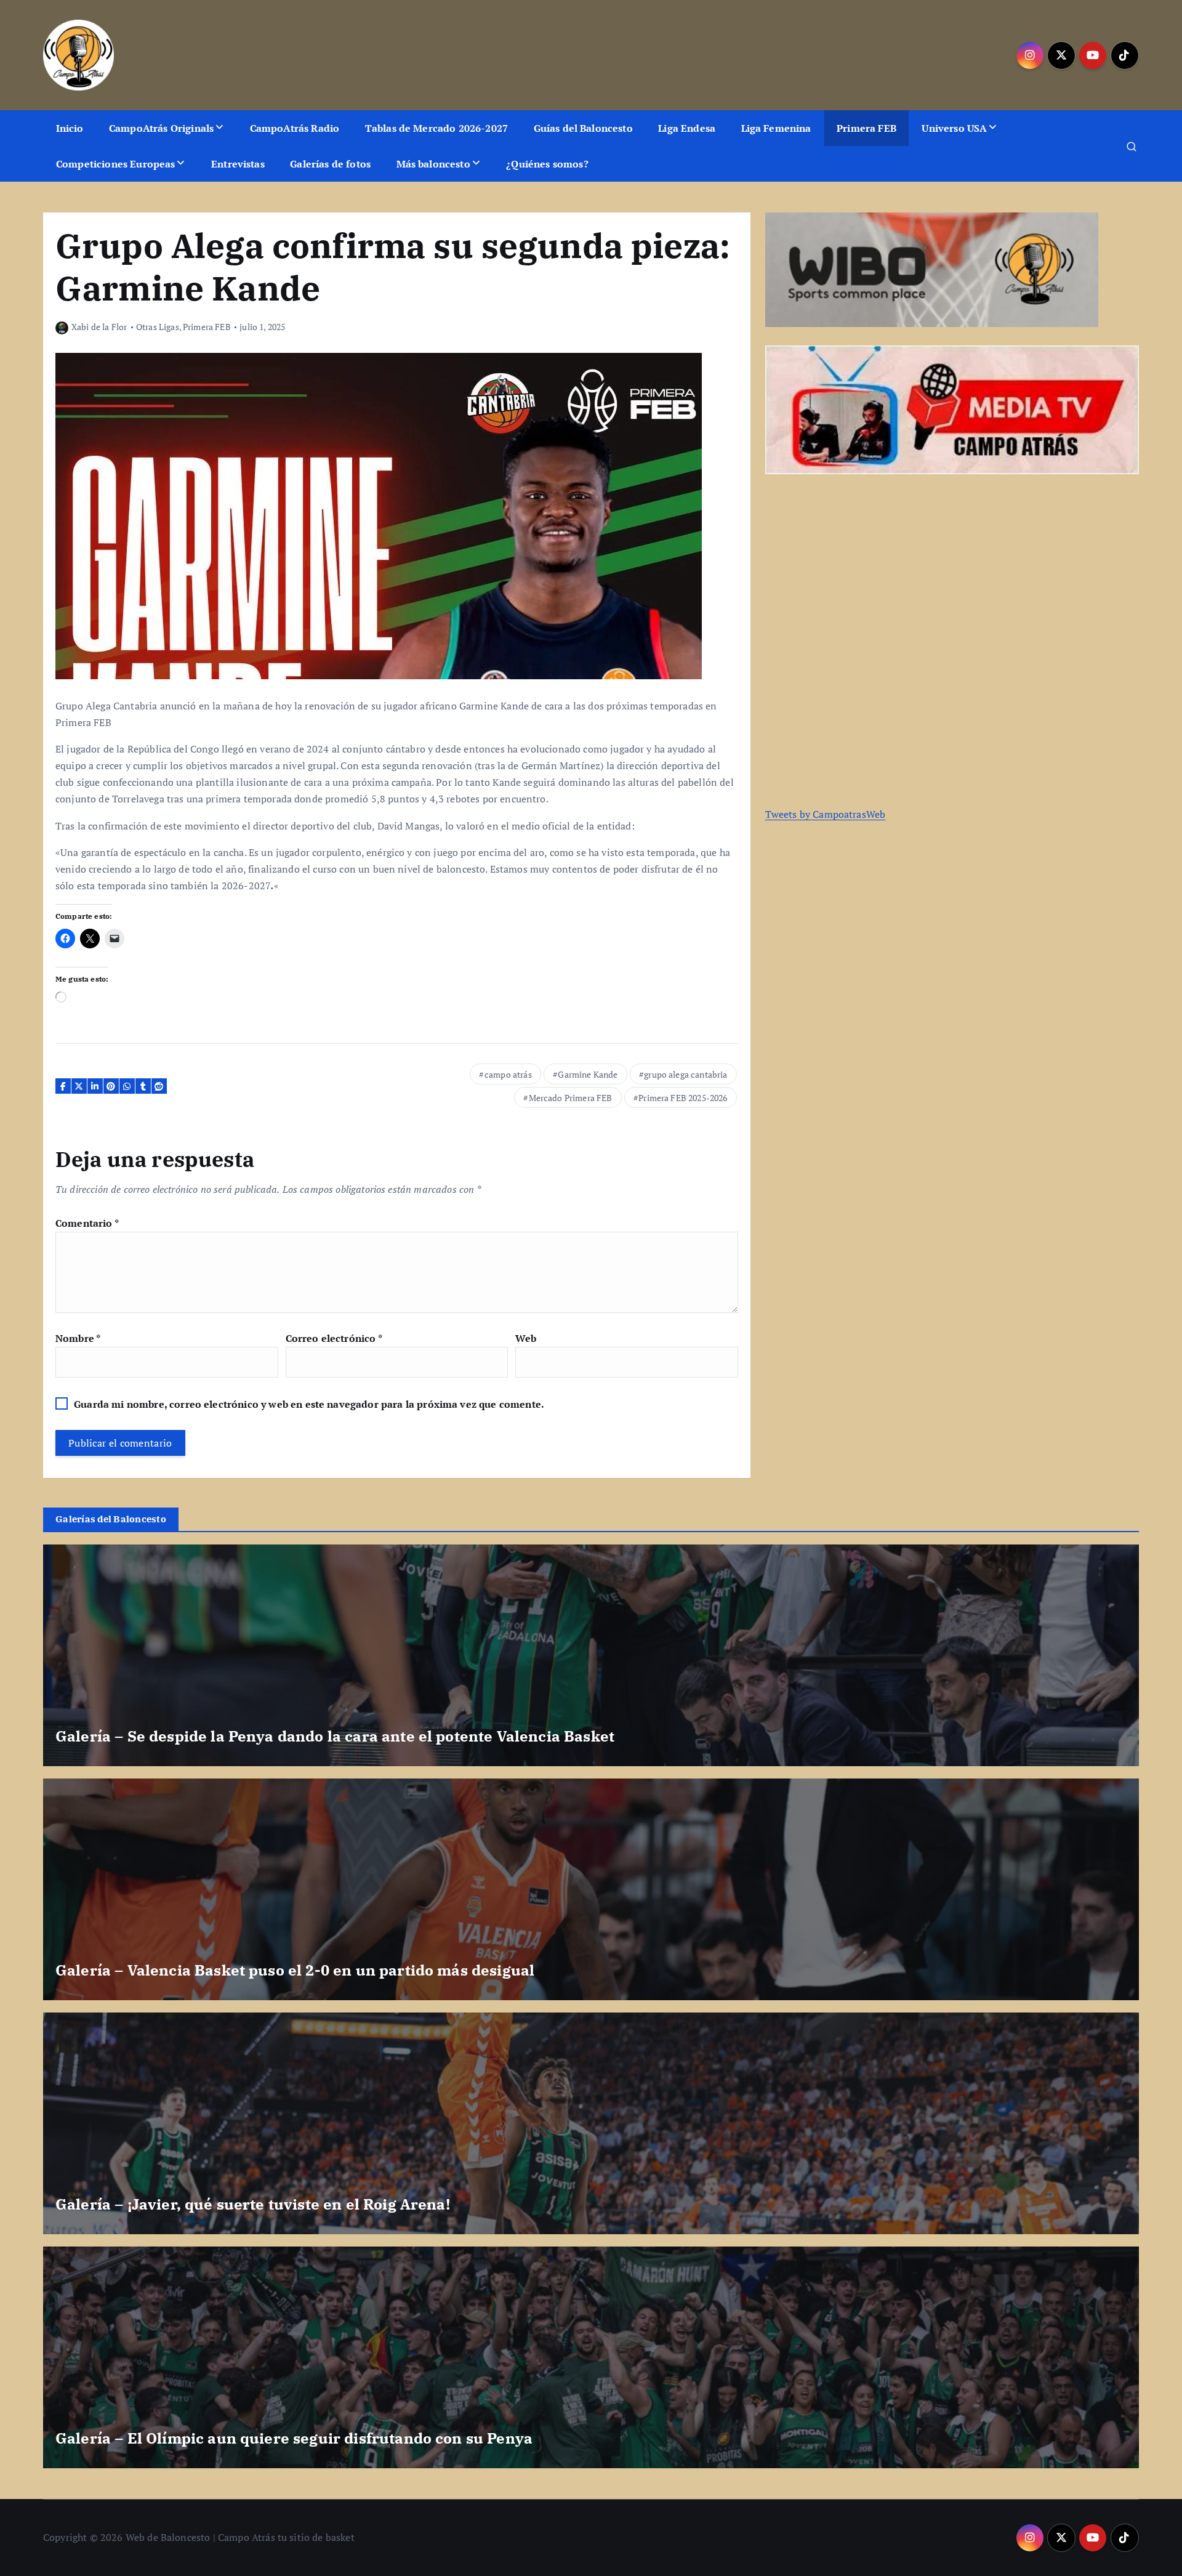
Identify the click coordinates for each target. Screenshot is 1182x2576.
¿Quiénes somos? (547, 164)
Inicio (70, 128)
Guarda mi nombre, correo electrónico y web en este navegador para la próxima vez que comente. (309, 1404)
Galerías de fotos (330, 164)
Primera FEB (866, 128)
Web (526, 1338)
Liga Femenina (776, 128)
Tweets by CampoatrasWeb (826, 814)
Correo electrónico (334, 1338)
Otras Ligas (158, 327)
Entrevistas (238, 164)
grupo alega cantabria (685, 1074)
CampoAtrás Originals (161, 128)
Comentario (87, 1223)
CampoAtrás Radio (295, 128)
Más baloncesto (433, 164)
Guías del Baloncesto (583, 128)
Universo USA (954, 128)
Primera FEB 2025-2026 (683, 1098)
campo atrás (508, 1074)
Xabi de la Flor (99, 327)
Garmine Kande (588, 1074)
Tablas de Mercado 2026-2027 (436, 128)
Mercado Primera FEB (571, 1098)
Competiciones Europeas (116, 164)
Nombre (78, 1338)
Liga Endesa (687, 128)
